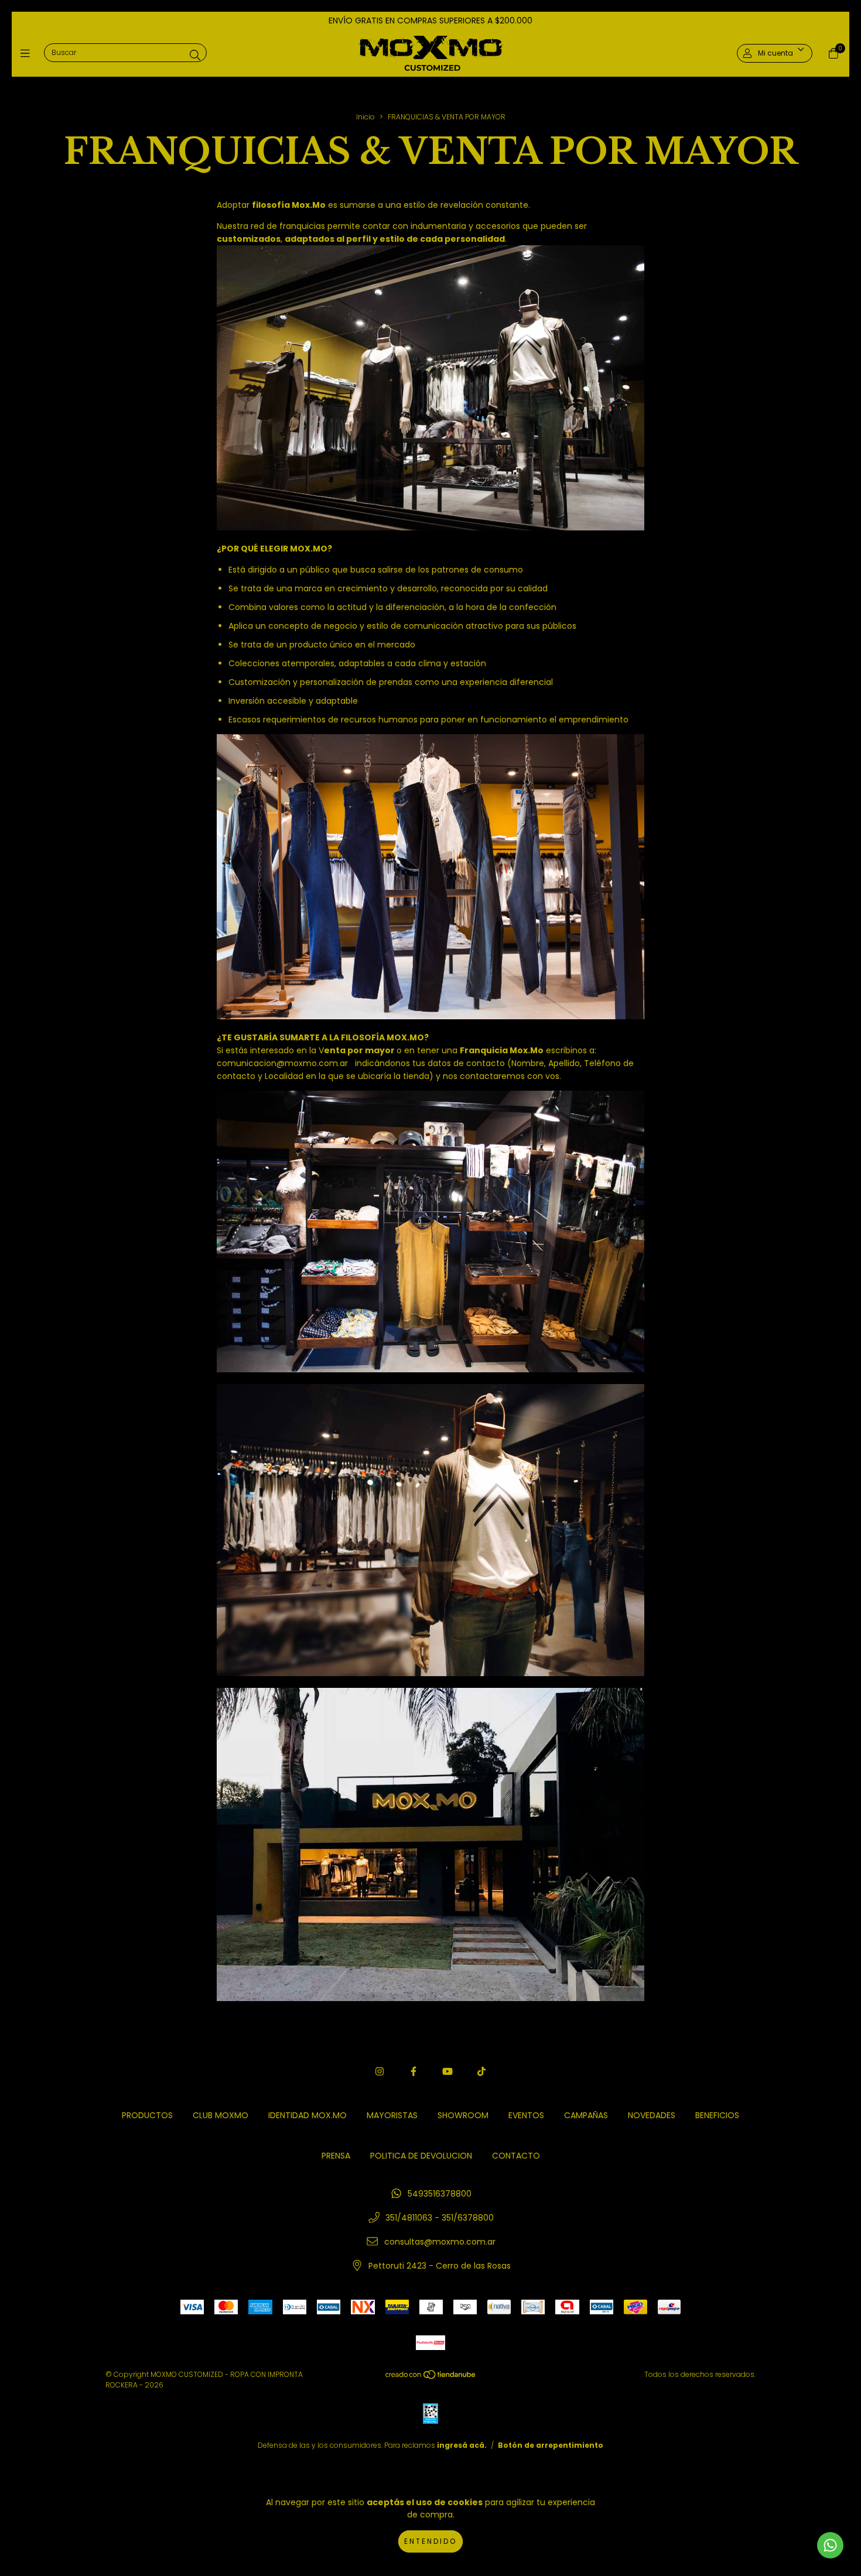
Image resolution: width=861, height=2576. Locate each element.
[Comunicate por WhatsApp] (830, 2545)
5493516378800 (440, 2194)
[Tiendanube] (431, 2377)
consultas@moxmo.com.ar (440, 2242)
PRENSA (336, 2156)
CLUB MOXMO (221, 2115)
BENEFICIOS (717, 2115)
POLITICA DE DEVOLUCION (421, 2156)
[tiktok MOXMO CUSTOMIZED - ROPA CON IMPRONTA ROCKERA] (481, 2072)
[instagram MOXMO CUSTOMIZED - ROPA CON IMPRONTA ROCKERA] (380, 2072)
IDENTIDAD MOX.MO (307, 2115)
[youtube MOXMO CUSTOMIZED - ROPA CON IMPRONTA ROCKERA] (447, 2072)
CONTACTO (516, 2156)
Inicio (365, 117)
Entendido (430, 2541)
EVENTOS (526, 2115)
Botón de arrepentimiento (551, 2445)
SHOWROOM (463, 2115)
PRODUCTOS (147, 2115)
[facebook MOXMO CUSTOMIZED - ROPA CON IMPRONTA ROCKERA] (414, 2072)
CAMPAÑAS (586, 2115)
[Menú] (28, 53)
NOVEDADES (652, 2115)
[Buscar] (195, 55)
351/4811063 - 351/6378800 (440, 2218)
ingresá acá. (462, 2445)
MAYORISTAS (392, 2115)
